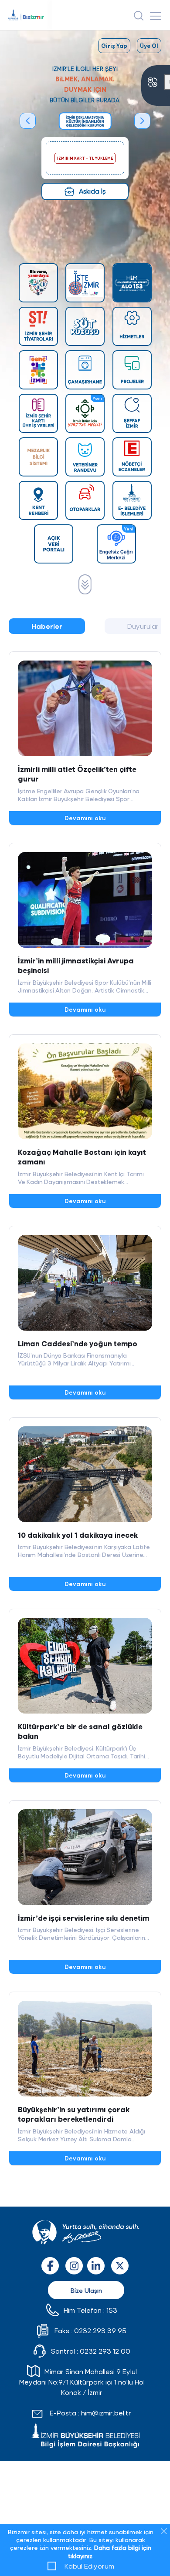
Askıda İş (92, 191)
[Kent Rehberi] (38, 500)
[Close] (164, 2531)
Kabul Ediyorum (89, 2566)
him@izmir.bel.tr (106, 2413)
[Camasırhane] (85, 370)
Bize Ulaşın (86, 2290)
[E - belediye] (132, 500)
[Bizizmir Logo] (30, 15)
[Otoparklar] (85, 500)
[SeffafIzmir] (132, 413)
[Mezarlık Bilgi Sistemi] (38, 457)
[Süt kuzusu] (85, 326)
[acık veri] (54, 544)
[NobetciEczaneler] (132, 457)
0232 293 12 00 (105, 2351)
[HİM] (132, 283)
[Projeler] (132, 370)
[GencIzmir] (38, 370)
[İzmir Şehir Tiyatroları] (38, 326)
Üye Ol (149, 45)
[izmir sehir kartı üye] (38, 413)
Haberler (47, 626)
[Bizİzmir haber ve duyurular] (85, 584)
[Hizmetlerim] (132, 326)
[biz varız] (38, 283)
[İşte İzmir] (85, 283)
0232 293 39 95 (100, 2330)
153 (112, 2310)
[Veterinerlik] (85, 457)
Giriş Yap (114, 45)
